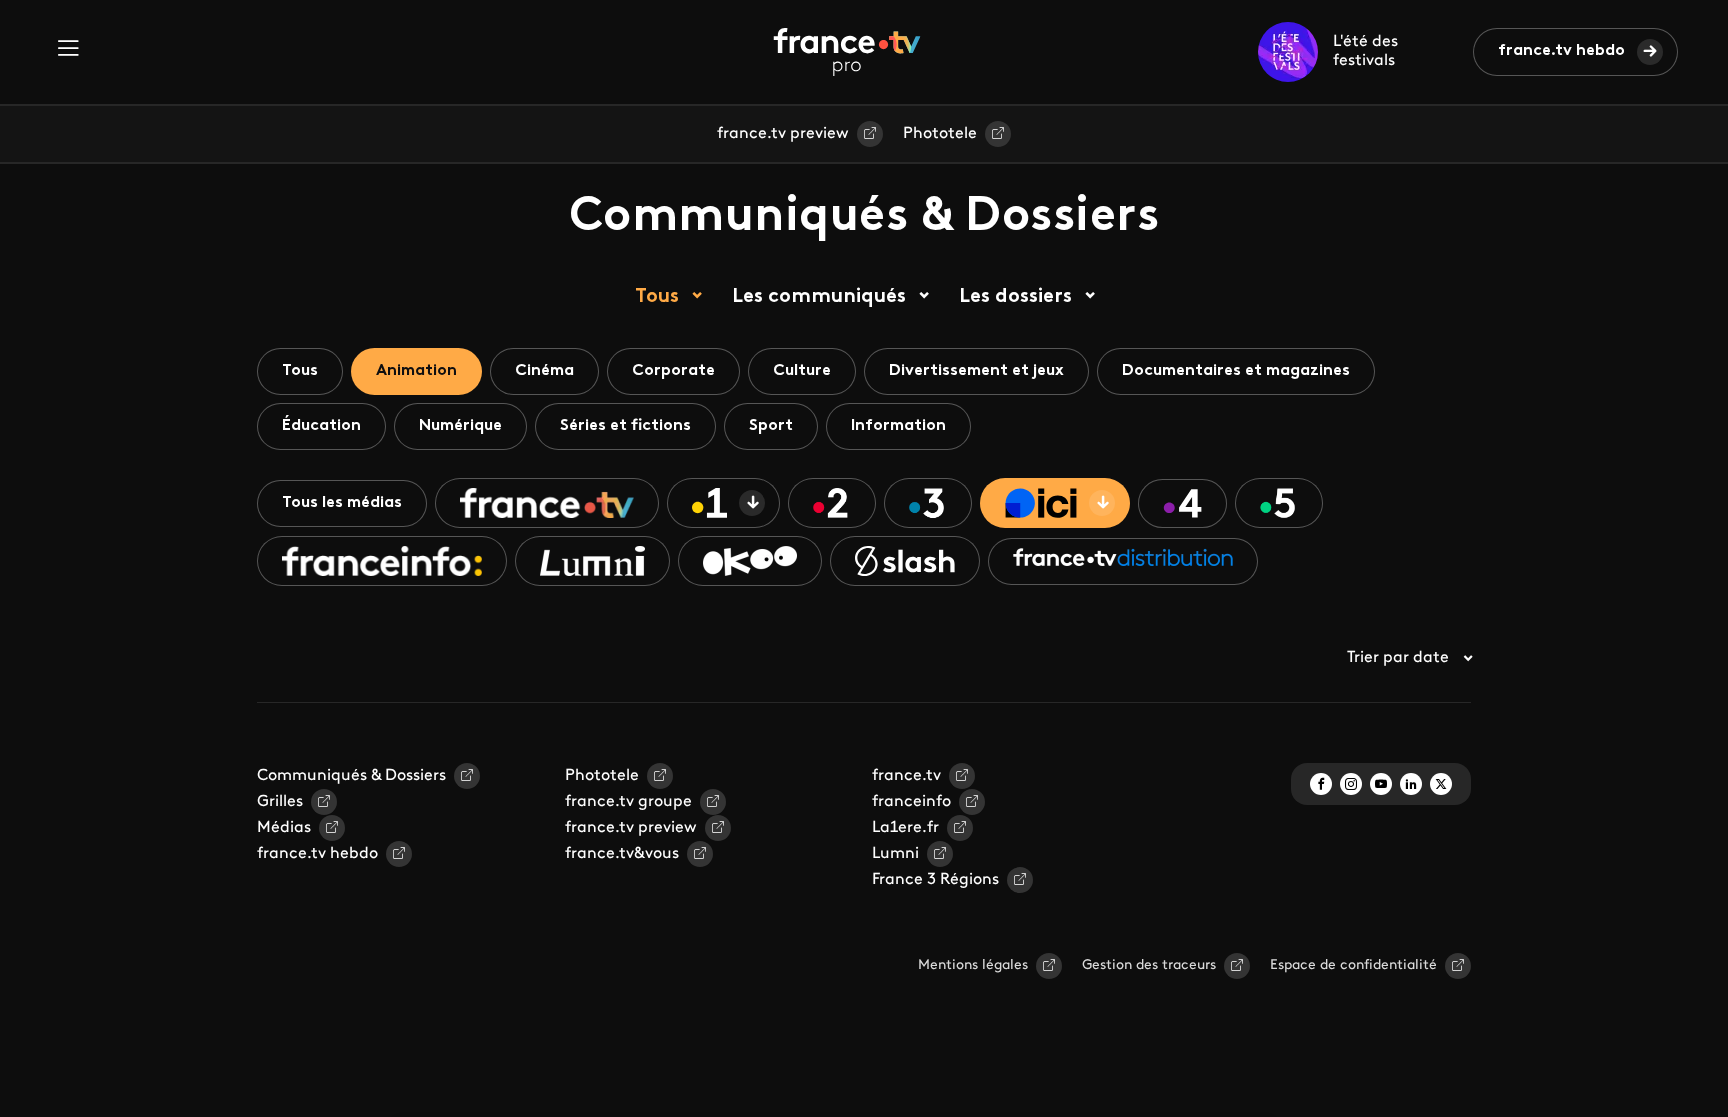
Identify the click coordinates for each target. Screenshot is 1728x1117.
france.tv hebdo (1561, 51)
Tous (657, 297)
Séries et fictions (625, 426)
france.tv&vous (622, 854)
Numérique (460, 426)
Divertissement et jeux (976, 371)
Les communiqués (819, 297)
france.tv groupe (628, 802)
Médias (284, 828)
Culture (802, 371)
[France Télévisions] (847, 52)
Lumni (895, 854)
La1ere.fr (905, 828)
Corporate (673, 371)
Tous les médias (342, 503)
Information (898, 426)
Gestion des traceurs (1149, 965)
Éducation (321, 426)
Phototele (940, 134)
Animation (416, 371)
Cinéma (544, 371)
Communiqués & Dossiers (351, 776)
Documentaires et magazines (1236, 371)
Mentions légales (973, 965)
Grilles (280, 802)
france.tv (906, 776)
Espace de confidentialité (1353, 965)
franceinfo (911, 802)
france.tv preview (783, 134)
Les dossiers (1015, 297)
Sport (771, 426)
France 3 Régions (935, 880)
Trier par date (1398, 658)
